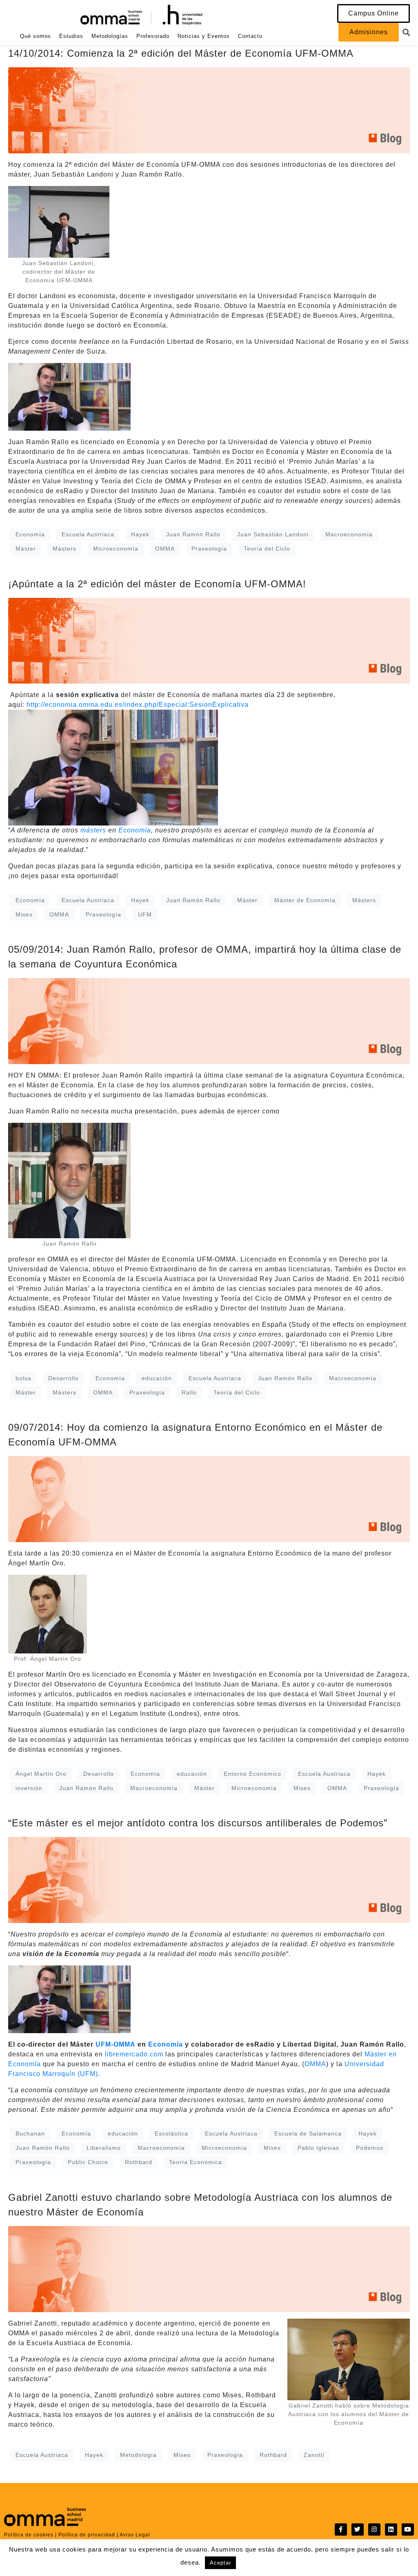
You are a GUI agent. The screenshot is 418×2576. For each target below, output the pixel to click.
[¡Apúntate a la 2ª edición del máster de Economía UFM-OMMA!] (209, 640)
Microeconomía (116, 549)
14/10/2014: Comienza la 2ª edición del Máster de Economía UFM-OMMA (181, 53)
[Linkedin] (391, 2530)
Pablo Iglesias (318, 2148)
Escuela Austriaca (88, 534)
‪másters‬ (93, 830)
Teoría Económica (196, 2162)
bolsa (23, 1378)
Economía (30, 534)
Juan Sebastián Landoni (273, 534)
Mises (24, 914)
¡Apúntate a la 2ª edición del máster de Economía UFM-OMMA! (157, 584)
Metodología (138, 2455)
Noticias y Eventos (204, 36)
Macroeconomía (349, 534)
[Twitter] (358, 2530)
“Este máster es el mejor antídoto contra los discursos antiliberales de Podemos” (198, 1823)
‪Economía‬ (135, 830)
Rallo (189, 1392)
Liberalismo (104, 2148)
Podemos (370, 2148)
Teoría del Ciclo (267, 549)
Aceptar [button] (220, 2563)
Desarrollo (63, 1378)
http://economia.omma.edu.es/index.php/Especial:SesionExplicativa (138, 705)
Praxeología (209, 549)
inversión (29, 1788)
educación (157, 1378)
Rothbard (139, 2162)
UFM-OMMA (117, 2044)
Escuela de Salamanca (308, 2133)
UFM (145, 914)
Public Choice (88, 2162)
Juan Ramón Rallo (193, 534)
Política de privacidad (87, 2535)
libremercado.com (134, 2054)
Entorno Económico (252, 1774)
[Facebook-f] (341, 2530)
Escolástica (171, 2133)
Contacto (250, 36)
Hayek (140, 534)
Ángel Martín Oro (41, 1774)
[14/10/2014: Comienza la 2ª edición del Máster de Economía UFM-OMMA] (209, 110)
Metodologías (110, 36)
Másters (64, 549)
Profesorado (153, 36)
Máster (26, 549)
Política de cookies (29, 2535)
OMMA (165, 549)
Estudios (71, 36)
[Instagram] (374, 2530)
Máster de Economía (305, 900)
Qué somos (36, 36)
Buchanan (30, 2133)
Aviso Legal (135, 2535)
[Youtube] (408, 2530)
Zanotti (314, 2455)
